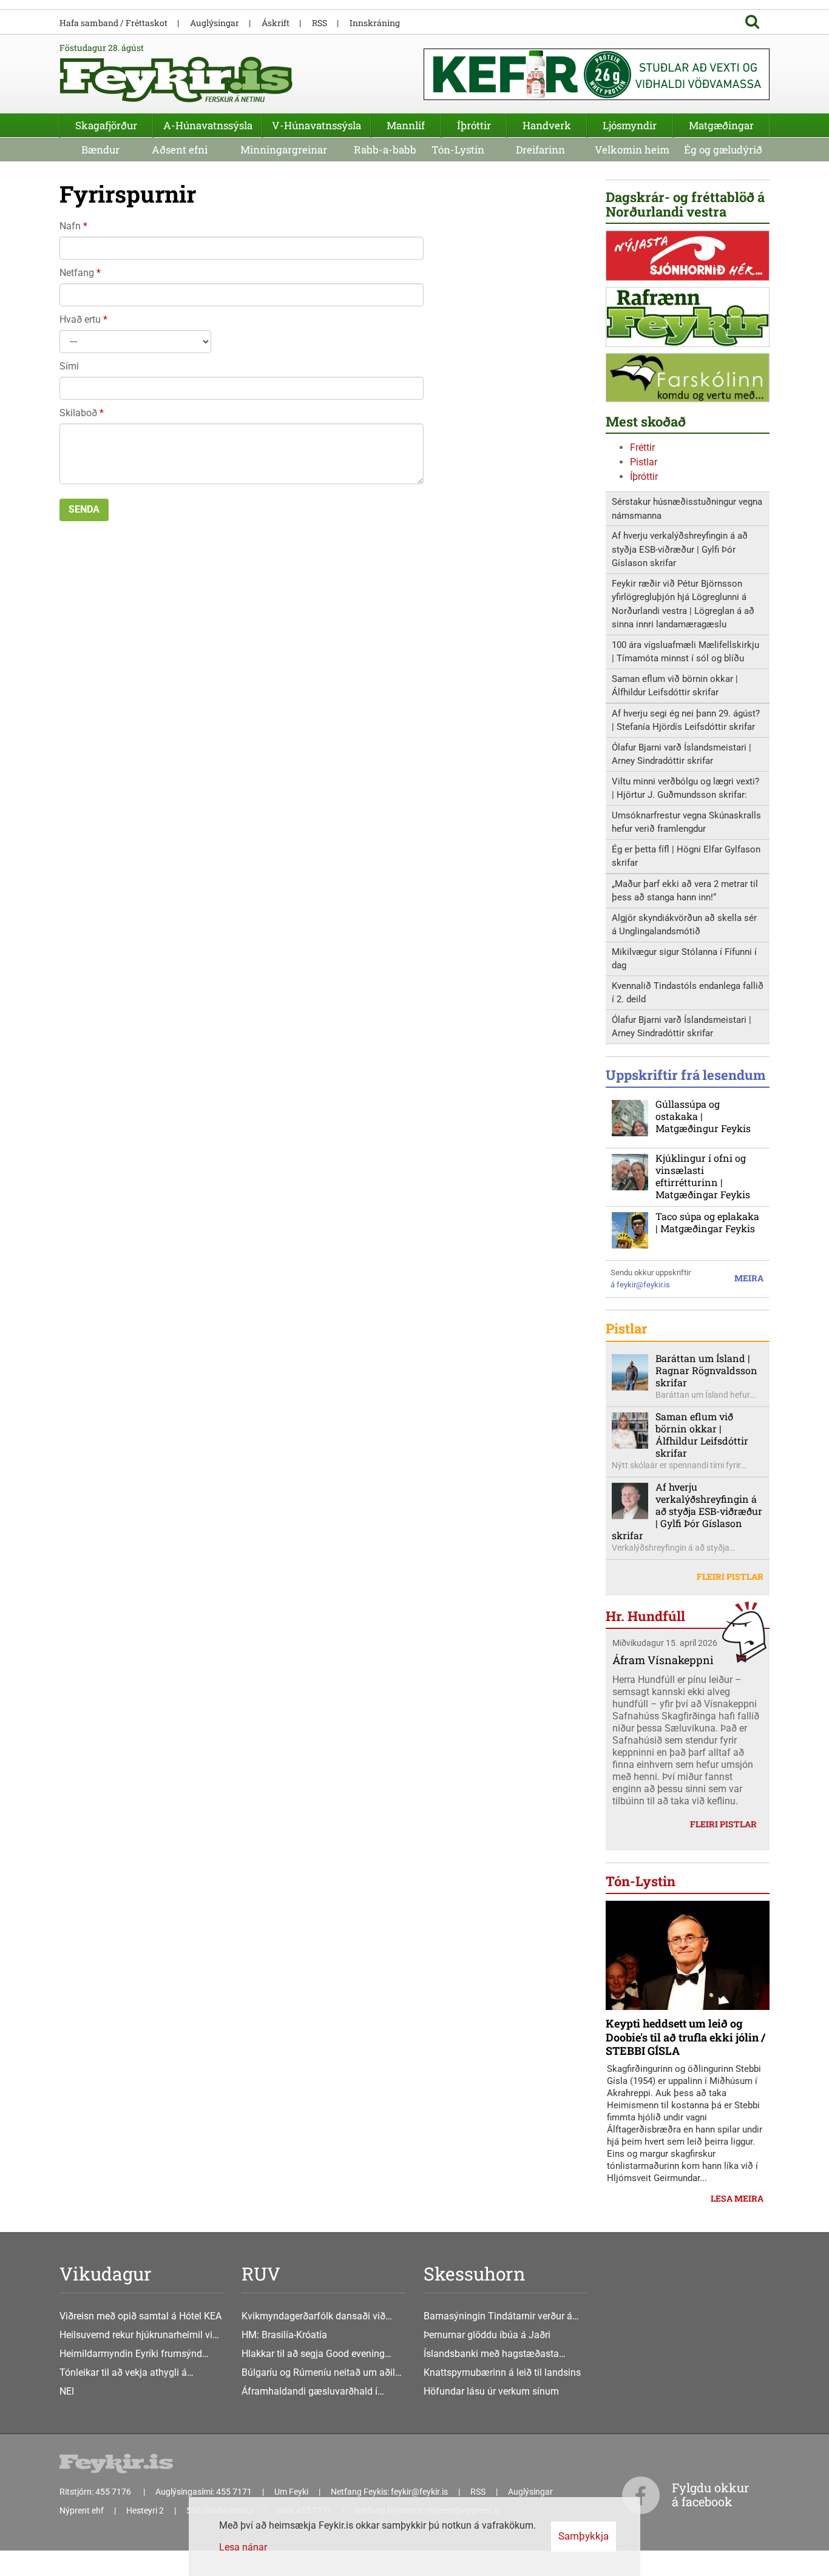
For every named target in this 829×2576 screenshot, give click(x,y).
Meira (749, 1278)
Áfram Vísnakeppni (663, 1660)
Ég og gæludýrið (723, 150)
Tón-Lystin (458, 150)
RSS (320, 23)
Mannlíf (406, 125)
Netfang (77, 273)
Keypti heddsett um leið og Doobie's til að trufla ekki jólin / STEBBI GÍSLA (685, 2037)
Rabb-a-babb (385, 150)
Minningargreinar (284, 150)
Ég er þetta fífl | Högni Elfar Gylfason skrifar (686, 856)
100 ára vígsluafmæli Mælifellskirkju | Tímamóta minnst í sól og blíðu (685, 652)
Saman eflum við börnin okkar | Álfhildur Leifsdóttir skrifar (675, 686)
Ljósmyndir (630, 125)
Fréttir (642, 447)
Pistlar (644, 462)
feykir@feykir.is (643, 1285)
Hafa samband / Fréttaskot (113, 23)
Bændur (100, 150)
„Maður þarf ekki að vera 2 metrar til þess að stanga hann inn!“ (685, 891)
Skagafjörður (106, 125)
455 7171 (234, 2492)
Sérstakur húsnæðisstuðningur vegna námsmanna (687, 509)
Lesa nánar (243, 2547)
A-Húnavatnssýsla (208, 125)
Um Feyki (291, 2492)
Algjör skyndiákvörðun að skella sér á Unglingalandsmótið (684, 925)
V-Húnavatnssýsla (316, 125)
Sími (69, 366)
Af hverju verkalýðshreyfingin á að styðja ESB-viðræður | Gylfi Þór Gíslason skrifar (680, 549)
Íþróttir (644, 477)
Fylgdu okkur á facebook (710, 2494)
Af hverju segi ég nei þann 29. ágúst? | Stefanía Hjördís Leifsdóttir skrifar (686, 720)
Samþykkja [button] (584, 2536)
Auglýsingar (215, 23)
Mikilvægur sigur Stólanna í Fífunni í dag (684, 959)
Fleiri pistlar (730, 1576)
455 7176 (114, 2492)
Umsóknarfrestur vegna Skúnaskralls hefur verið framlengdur (686, 822)
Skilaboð (78, 413)
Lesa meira (737, 2198)
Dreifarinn (540, 150)
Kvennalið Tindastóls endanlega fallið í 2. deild (688, 993)
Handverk (547, 125)
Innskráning (375, 23)
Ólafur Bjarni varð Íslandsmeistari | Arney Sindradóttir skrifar (682, 754)
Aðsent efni (180, 150)
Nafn (70, 226)
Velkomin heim (632, 150)
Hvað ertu (80, 319)
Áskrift (276, 23)
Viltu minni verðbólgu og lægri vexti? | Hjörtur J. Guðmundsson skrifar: (685, 788)
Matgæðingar (721, 125)
